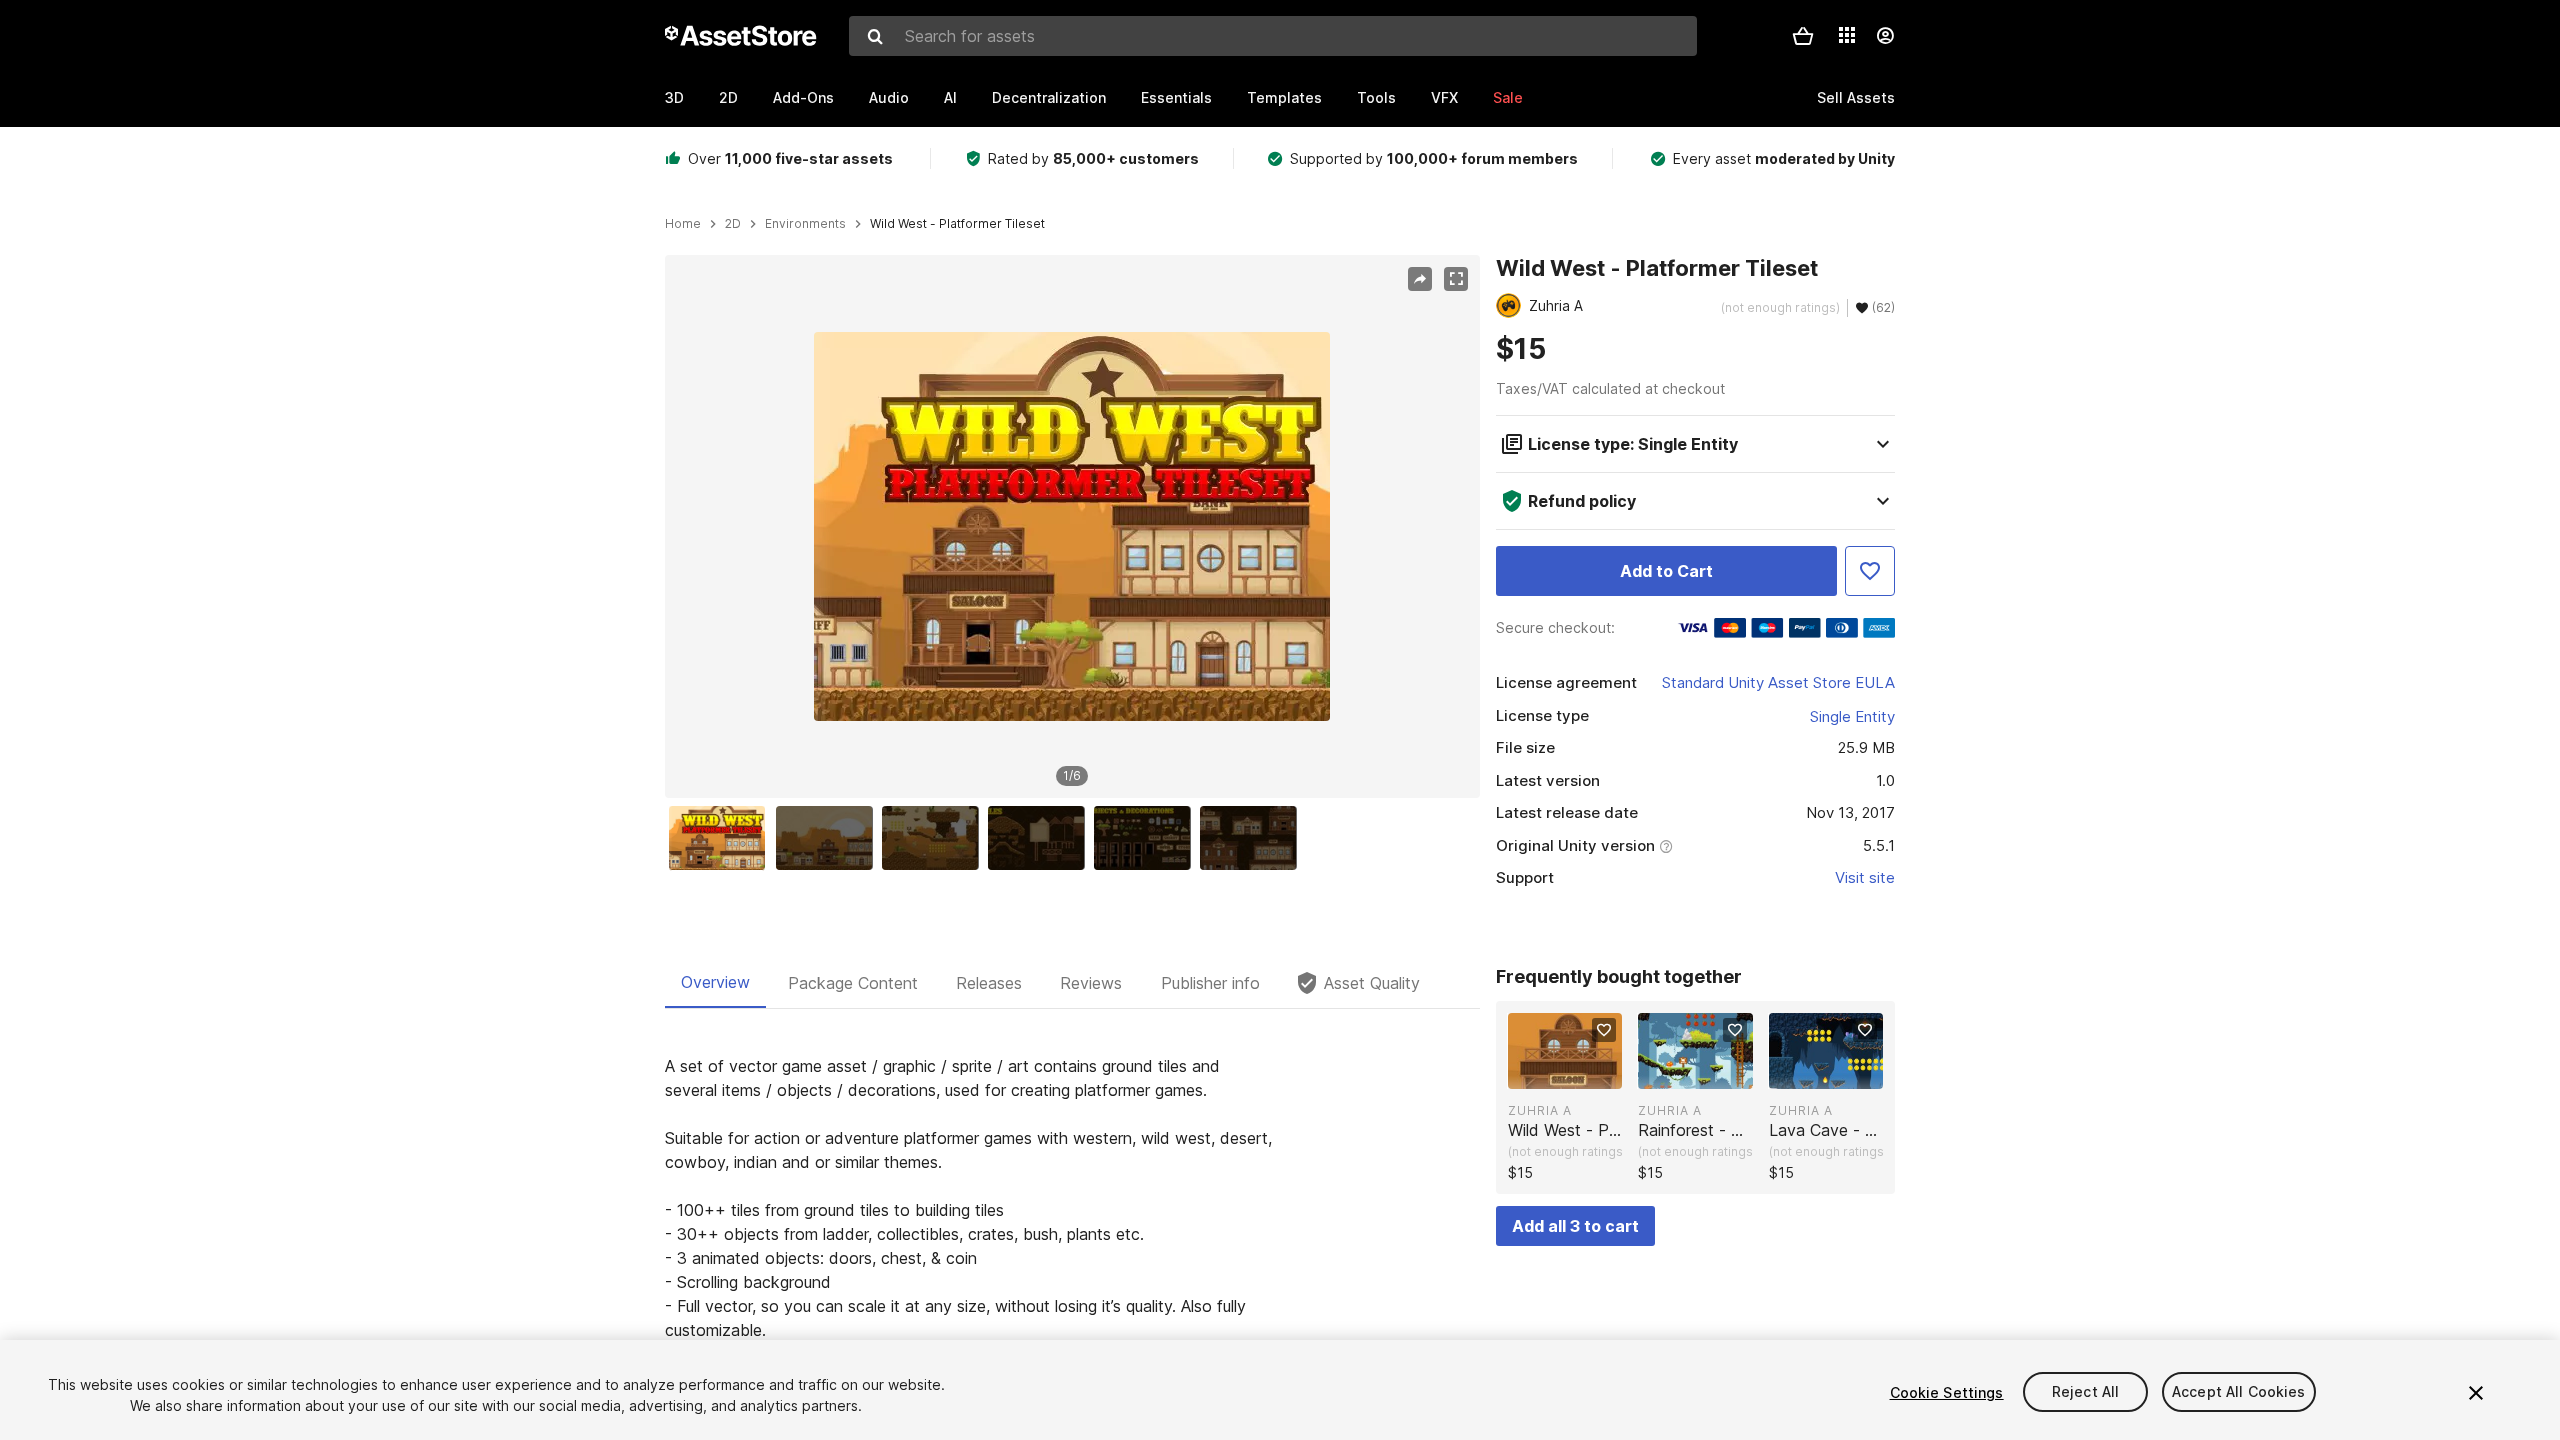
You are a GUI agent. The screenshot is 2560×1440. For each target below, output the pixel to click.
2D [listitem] (733, 224)
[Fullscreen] (1456, 279)
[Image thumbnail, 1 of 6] (722, 838)
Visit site (1865, 877)
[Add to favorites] (1604, 1030)
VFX (1444, 97)
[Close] (2476, 1393)
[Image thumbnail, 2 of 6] (829, 838)
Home (683, 224)
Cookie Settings (1947, 1392)
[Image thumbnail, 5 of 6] (1147, 838)
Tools (1376, 97)
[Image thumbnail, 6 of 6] (1253, 838)
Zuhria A (1540, 1110)
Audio (889, 97)
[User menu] (1885, 36)
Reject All (2085, 1392)
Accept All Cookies (2239, 1392)
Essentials (1176, 97)
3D (674, 97)
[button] (1803, 36)
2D (728, 97)
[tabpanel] (1072, 1246)
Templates (1284, 97)
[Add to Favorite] (1870, 571)
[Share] (1420, 279)
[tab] (715, 983)
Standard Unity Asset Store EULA (1778, 682)
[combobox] (1273, 36)
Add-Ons (803, 97)
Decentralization (1049, 97)
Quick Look (1575, 1072)
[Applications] (1847, 35)
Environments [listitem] (805, 224)
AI (950, 97)
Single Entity (1852, 716)
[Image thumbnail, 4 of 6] (1041, 838)
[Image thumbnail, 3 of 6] (935, 838)
